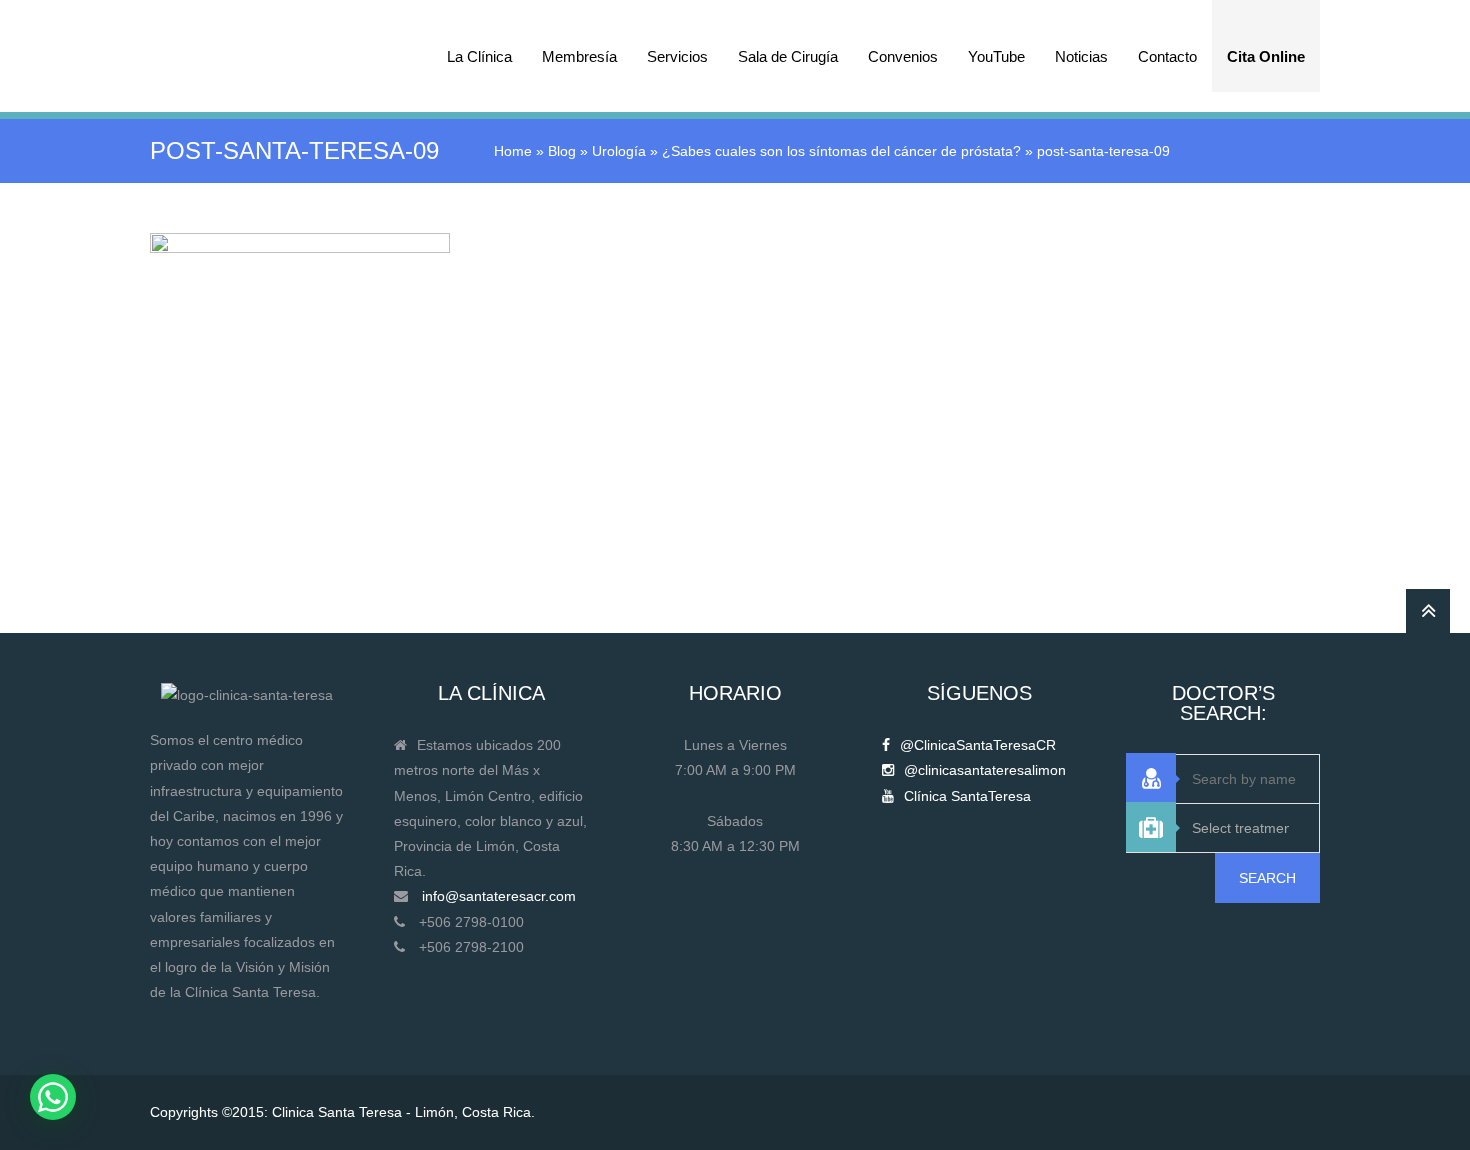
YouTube (996, 56)
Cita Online (1266, 56)
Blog (562, 151)
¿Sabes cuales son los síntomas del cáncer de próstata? (841, 151)
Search (1267, 878)
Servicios (677, 56)
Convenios (903, 56)
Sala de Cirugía (788, 56)
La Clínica (479, 56)
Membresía (579, 56)
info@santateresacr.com (499, 896)
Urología (619, 151)
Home (513, 151)
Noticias (1081, 56)
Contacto (1167, 56)
